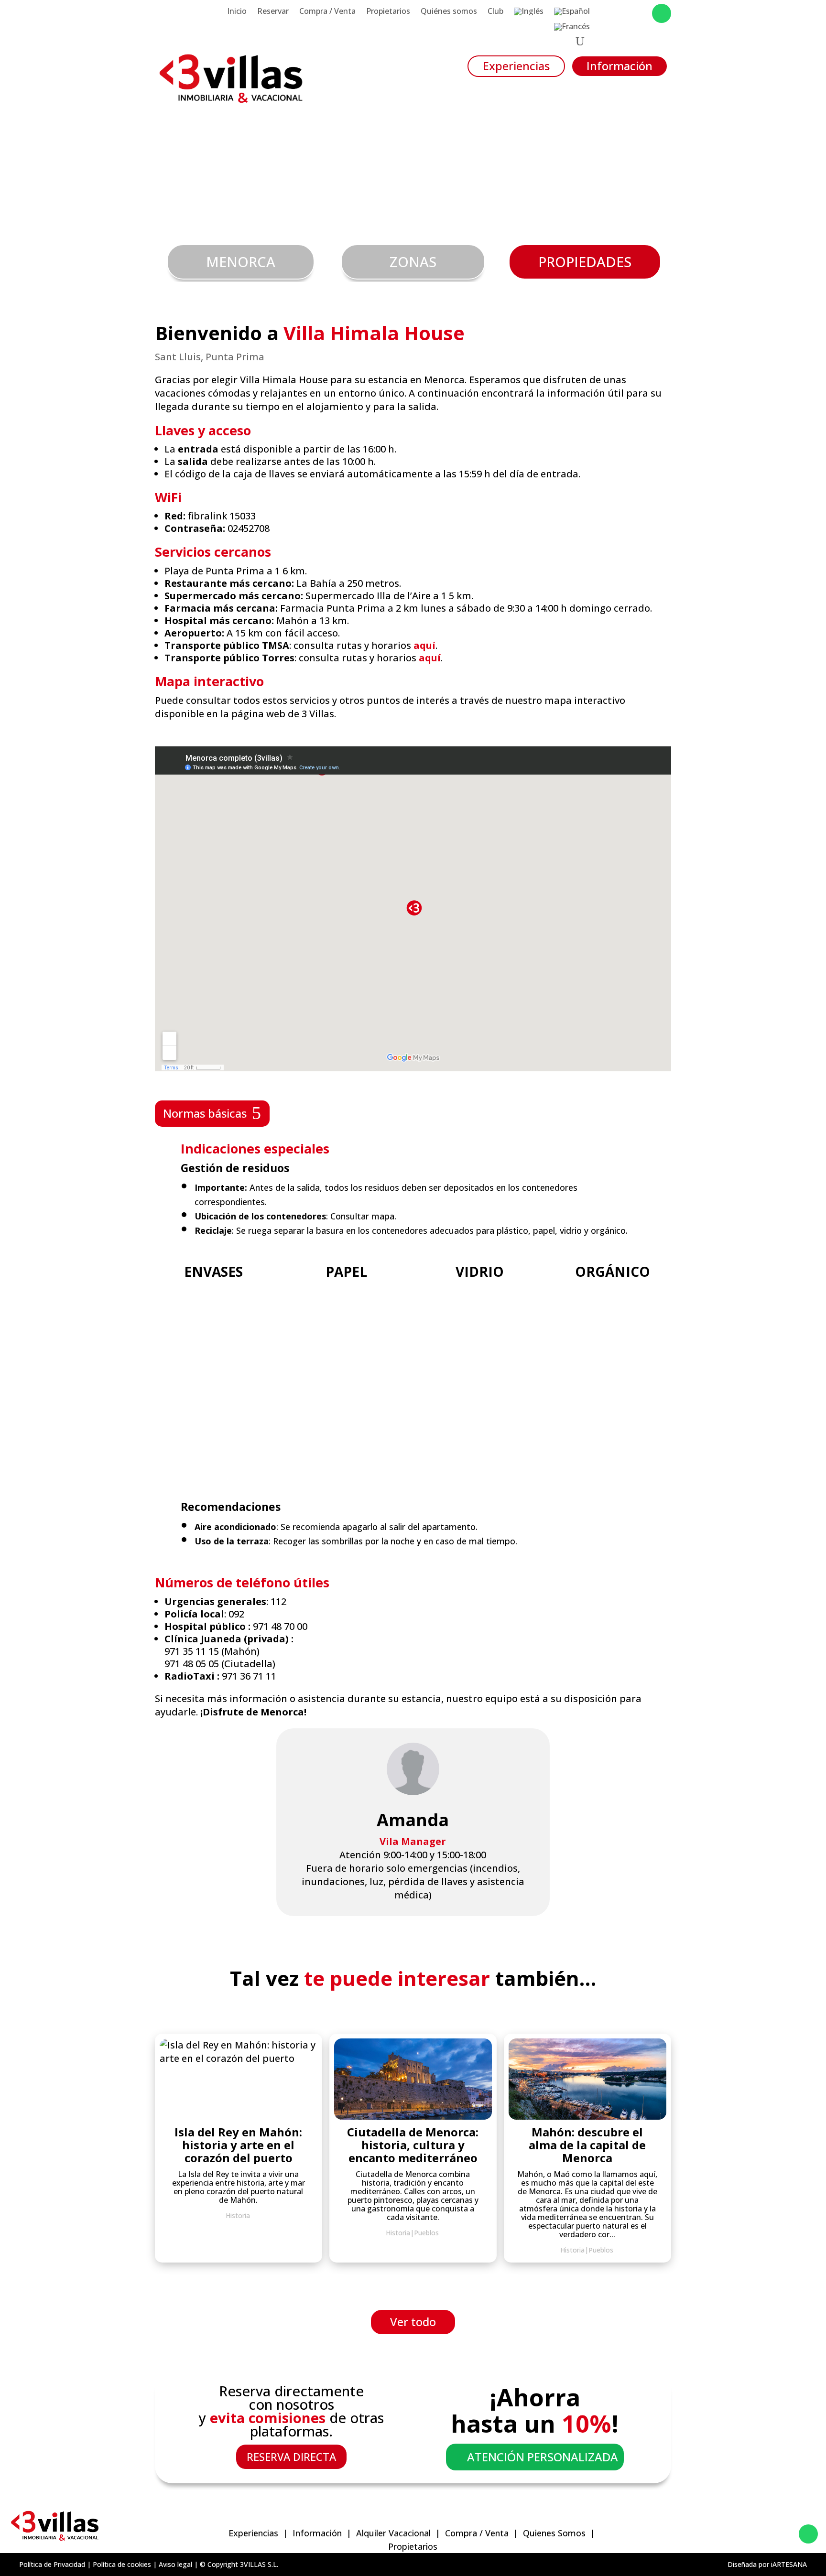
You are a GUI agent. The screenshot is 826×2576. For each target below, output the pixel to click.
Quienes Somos (554, 2533)
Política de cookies (122, 2564)
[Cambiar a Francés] (572, 29)
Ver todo (413, 2322)
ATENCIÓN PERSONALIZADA (543, 2457)
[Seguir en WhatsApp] (662, 13)
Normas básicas (205, 1113)
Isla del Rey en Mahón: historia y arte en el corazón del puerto (238, 2145)
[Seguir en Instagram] (621, 13)
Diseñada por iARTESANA (767, 2564)
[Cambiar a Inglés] (529, 13)
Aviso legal (175, 2564)
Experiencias (516, 66)
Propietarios (388, 12)
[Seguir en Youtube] (641, 13)
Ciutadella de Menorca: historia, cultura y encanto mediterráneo (413, 2145)
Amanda (413, 1820)
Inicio (237, 12)
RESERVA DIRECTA (291, 2457)
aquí (424, 645)
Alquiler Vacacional (393, 2533)
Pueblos (601, 2250)
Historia (572, 2250)
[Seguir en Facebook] (602, 13)
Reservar (273, 12)
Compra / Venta (327, 12)
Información (619, 66)
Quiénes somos (449, 12)
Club (495, 12)
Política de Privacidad (52, 2564)
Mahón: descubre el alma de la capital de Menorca (587, 2145)
